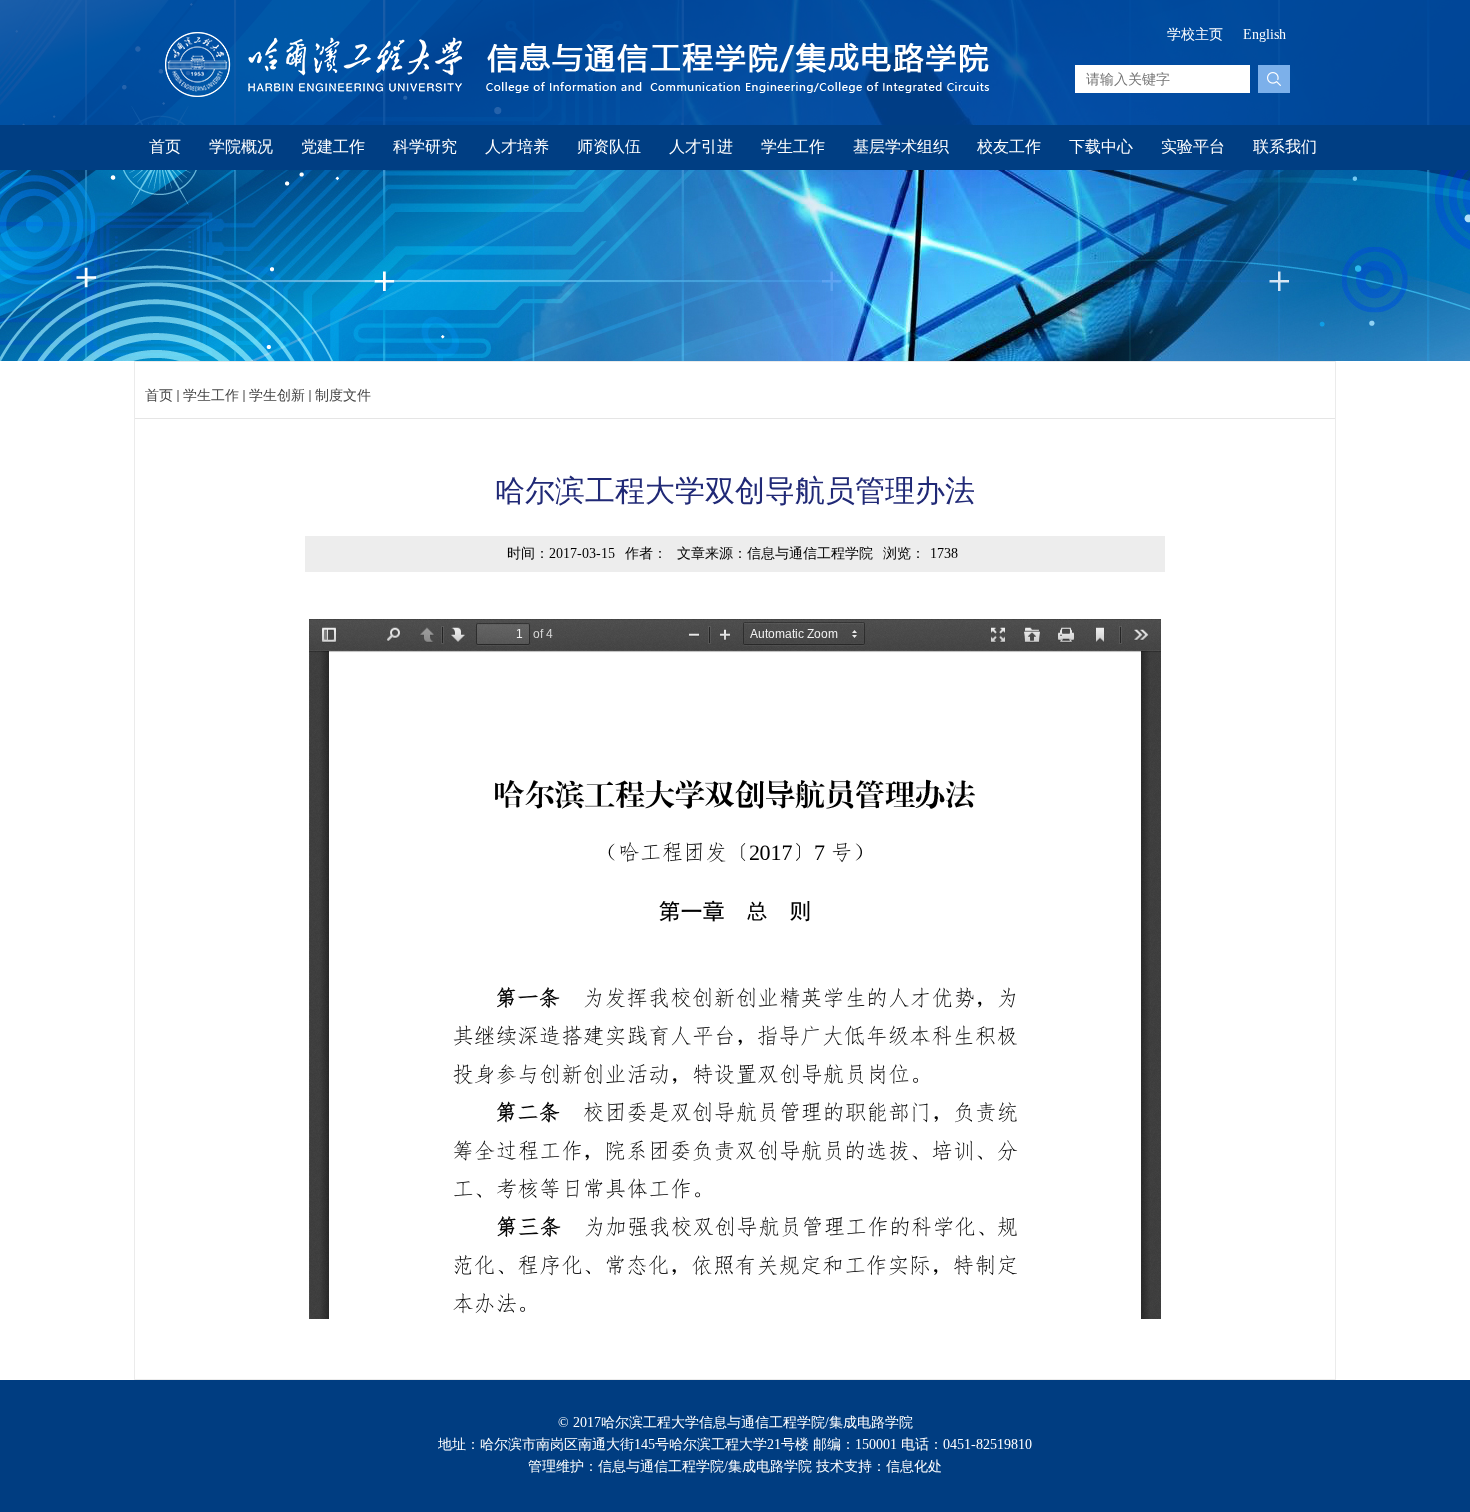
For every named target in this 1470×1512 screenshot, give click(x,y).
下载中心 (1101, 146)
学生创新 (277, 395)
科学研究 (425, 146)
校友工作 (1009, 146)
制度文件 (343, 395)
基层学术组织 (901, 146)
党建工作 (333, 146)
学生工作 (793, 146)
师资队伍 (609, 146)
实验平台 (1193, 146)
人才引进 (701, 146)
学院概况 (241, 146)
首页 (165, 146)
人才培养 (517, 146)
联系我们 (1285, 146)
